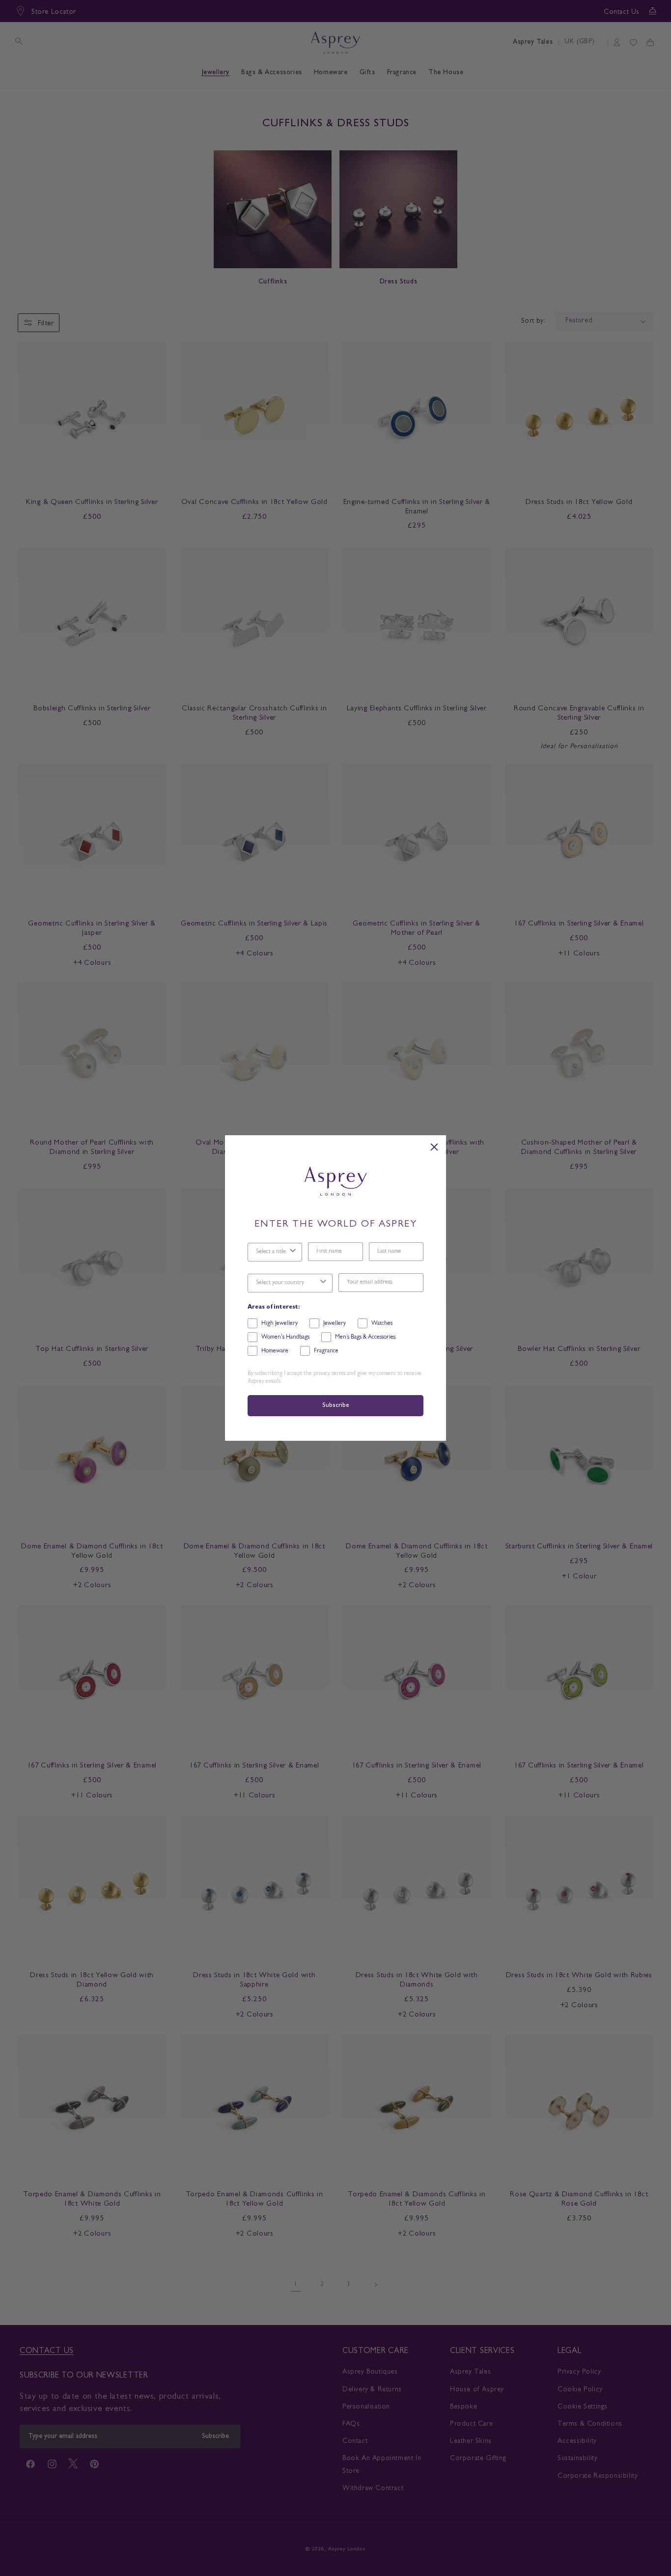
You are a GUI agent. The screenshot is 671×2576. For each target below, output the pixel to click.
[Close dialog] (434, 1147)
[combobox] (272, 1252)
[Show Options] (293, 1252)
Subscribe (335, 1406)
